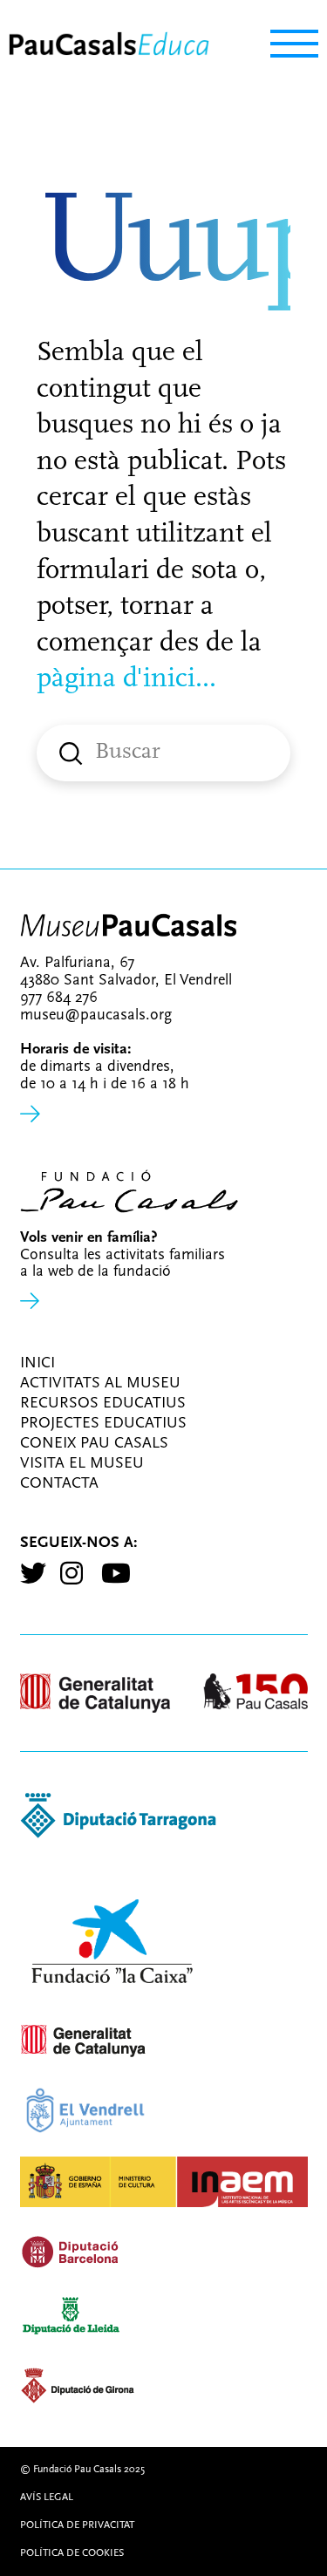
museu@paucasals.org (96, 1016)
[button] (286, 44)
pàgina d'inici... (126, 679)
